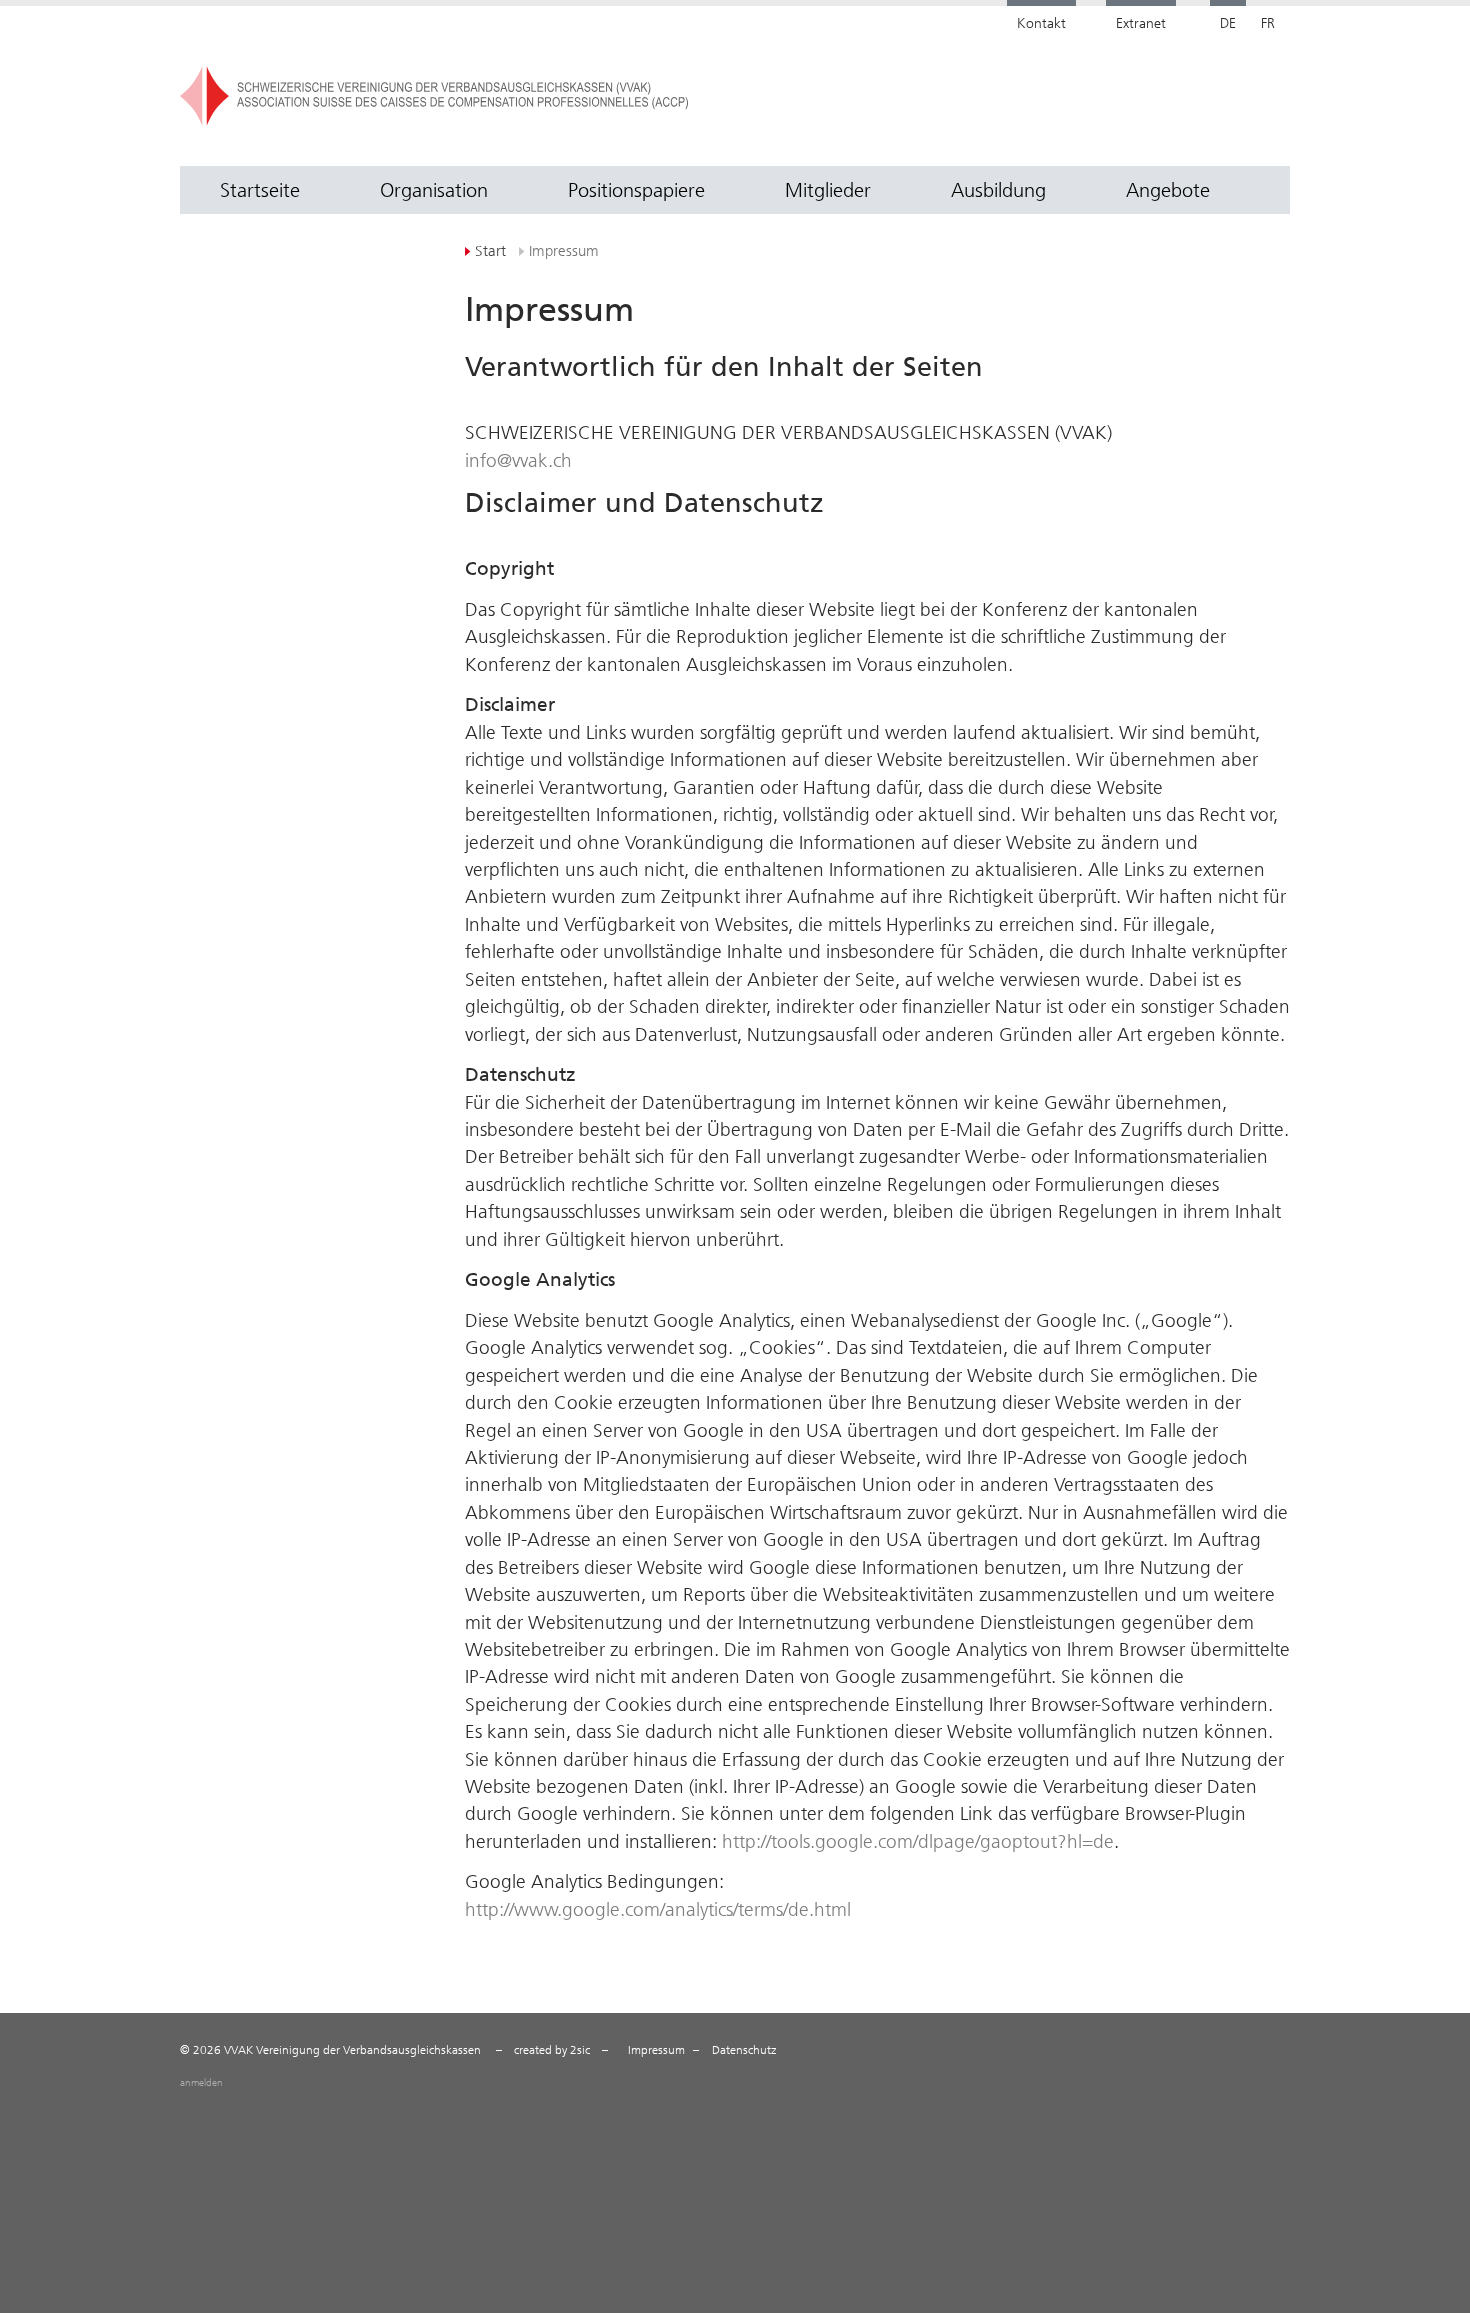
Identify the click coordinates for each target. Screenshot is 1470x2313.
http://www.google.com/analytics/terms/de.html (658, 1909)
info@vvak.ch (518, 460)
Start (490, 251)
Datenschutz (744, 2050)
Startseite (260, 190)
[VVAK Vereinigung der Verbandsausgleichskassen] (624, 96)
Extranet (1141, 23)
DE (1228, 23)
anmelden (201, 2083)
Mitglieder (828, 190)
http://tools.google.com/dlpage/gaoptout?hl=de (918, 1841)
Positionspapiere (636, 190)
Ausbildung (998, 190)
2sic (580, 2050)
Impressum (656, 2050)
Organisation (434, 190)
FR (1268, 23)
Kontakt (1041, 23)
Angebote (1168, 190)
